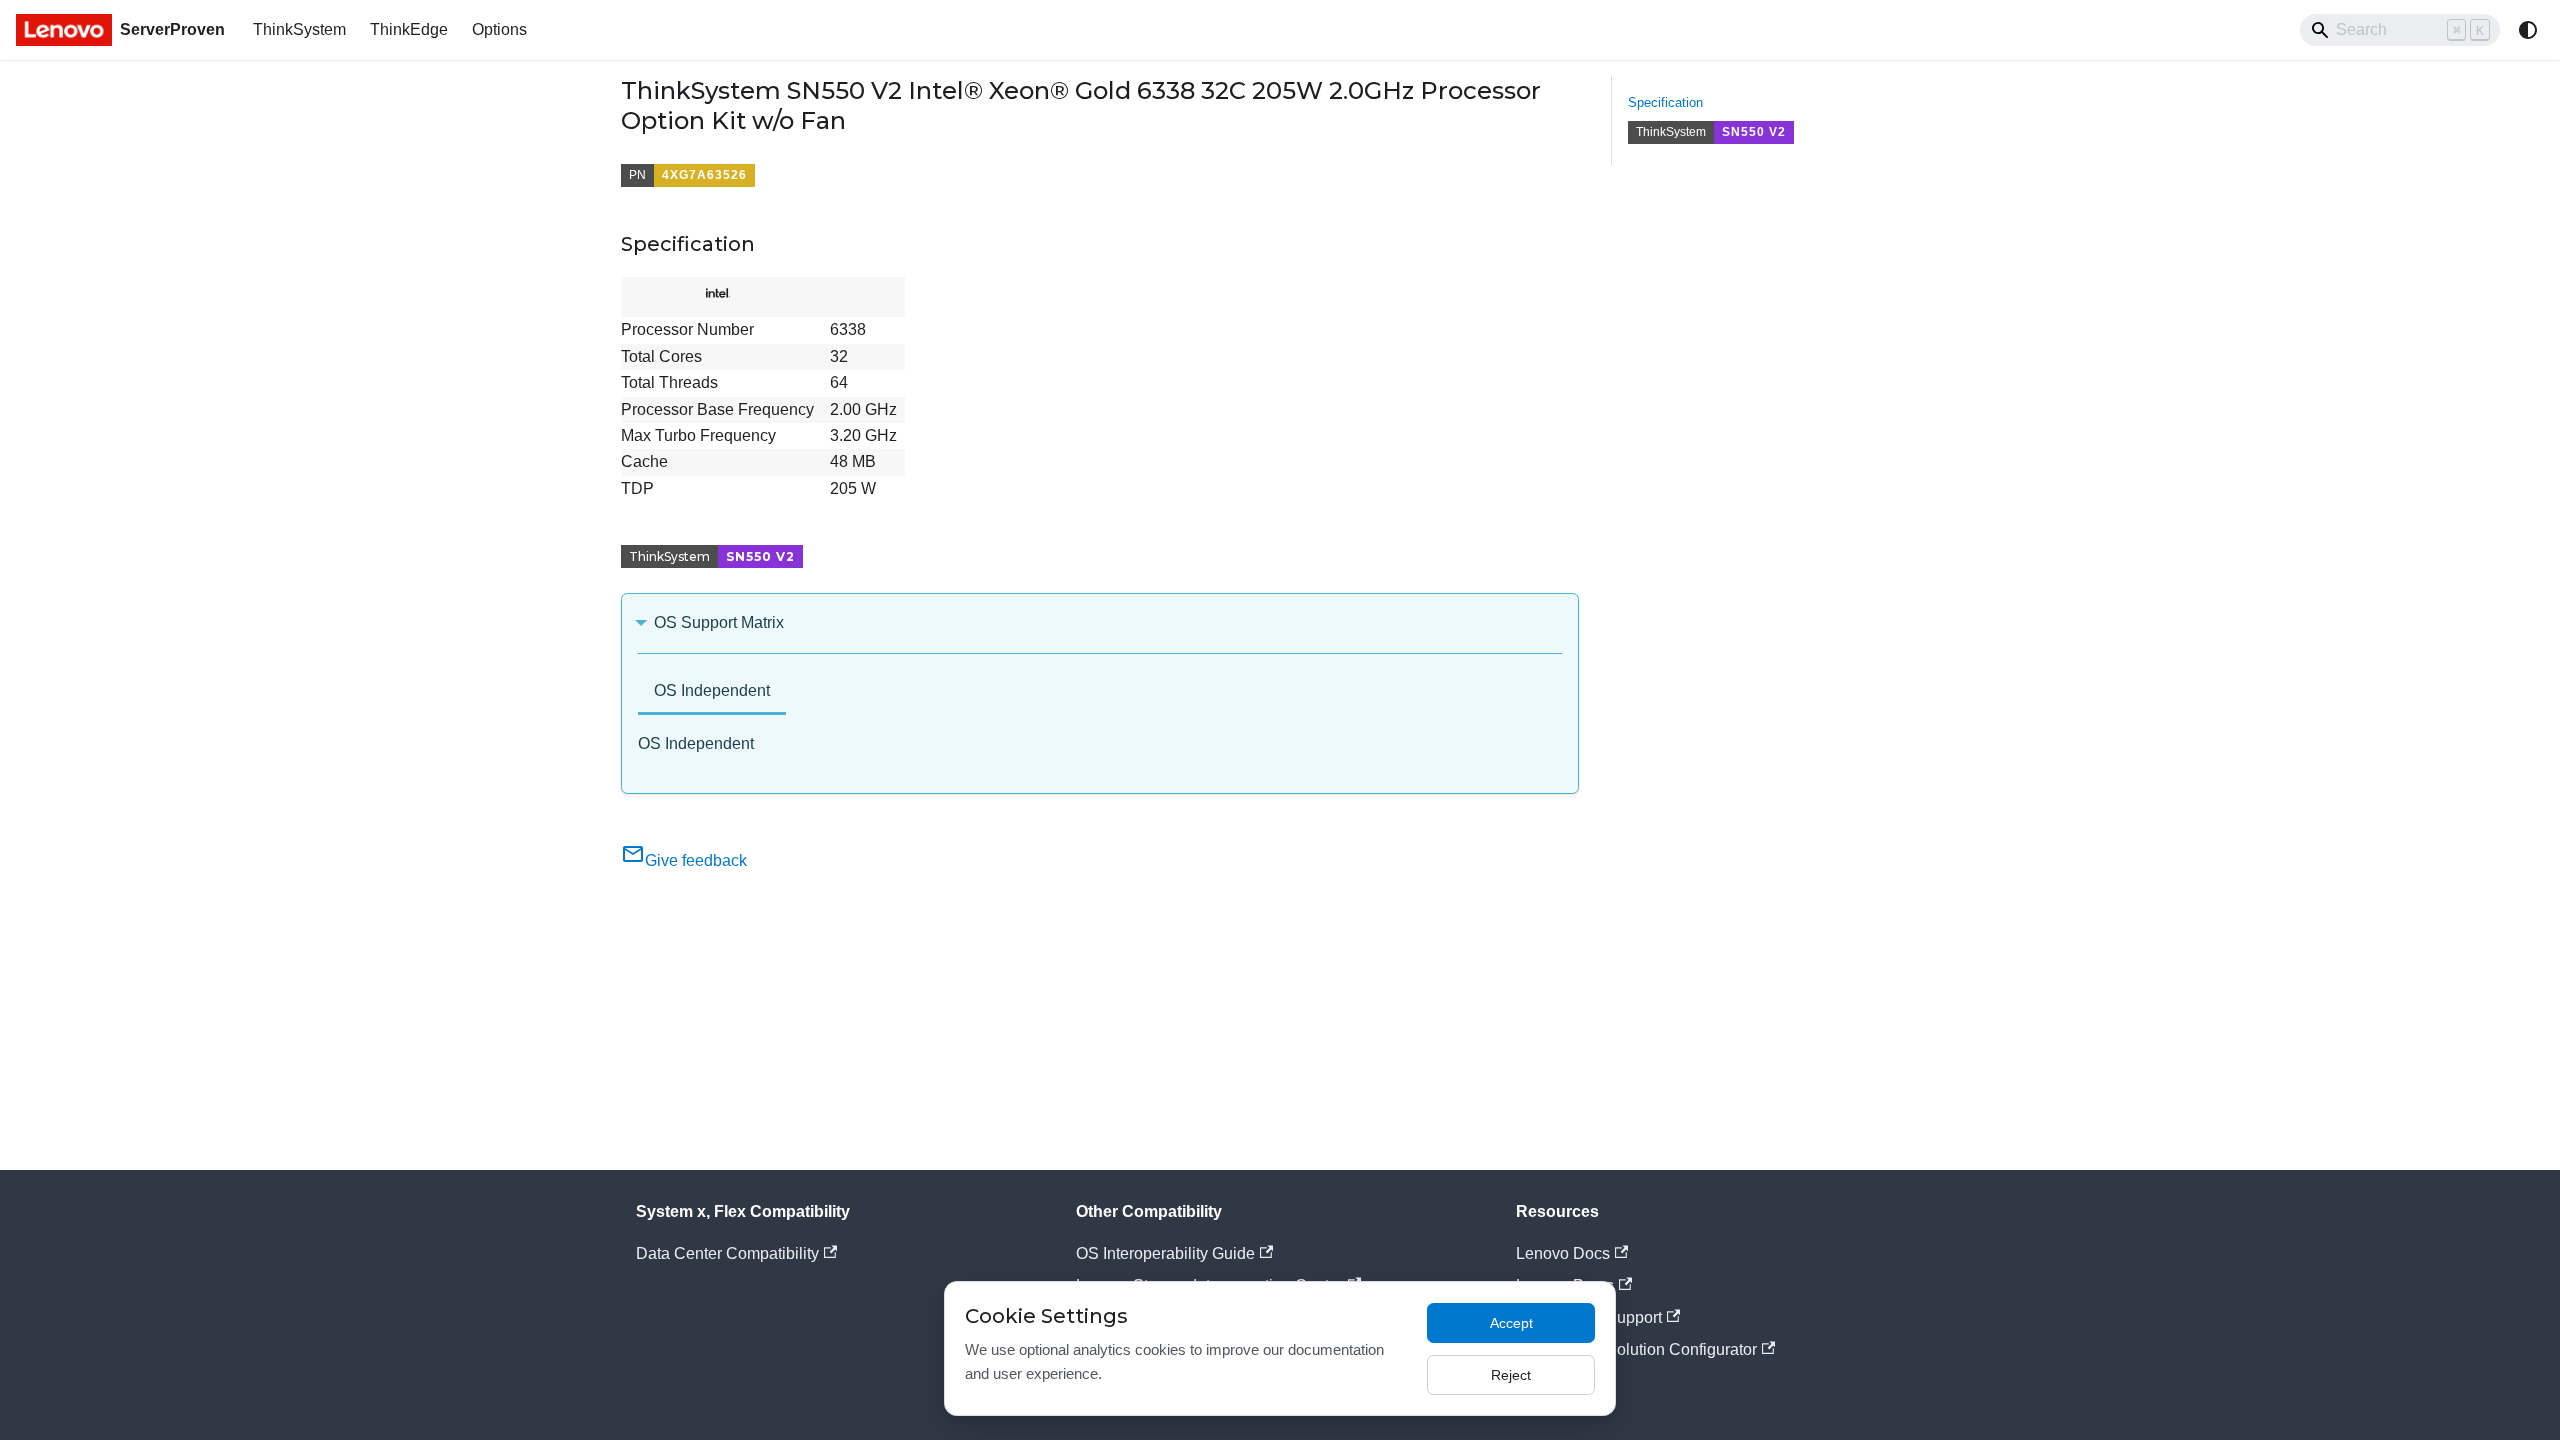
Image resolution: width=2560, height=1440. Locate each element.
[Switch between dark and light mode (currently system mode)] (2528, 30)
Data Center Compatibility (727, 1253)
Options (499, 29)
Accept (1511, 1323)
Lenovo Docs (1563, 1253)
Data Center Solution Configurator (1636, 1349)
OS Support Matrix (719, 622)
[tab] (712, 692)
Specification (1665, 102)
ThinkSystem (299, 29)
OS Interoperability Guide (1165, 1253)
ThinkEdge (409, 29)
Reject (1511, 1375)
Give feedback (696, 860)
